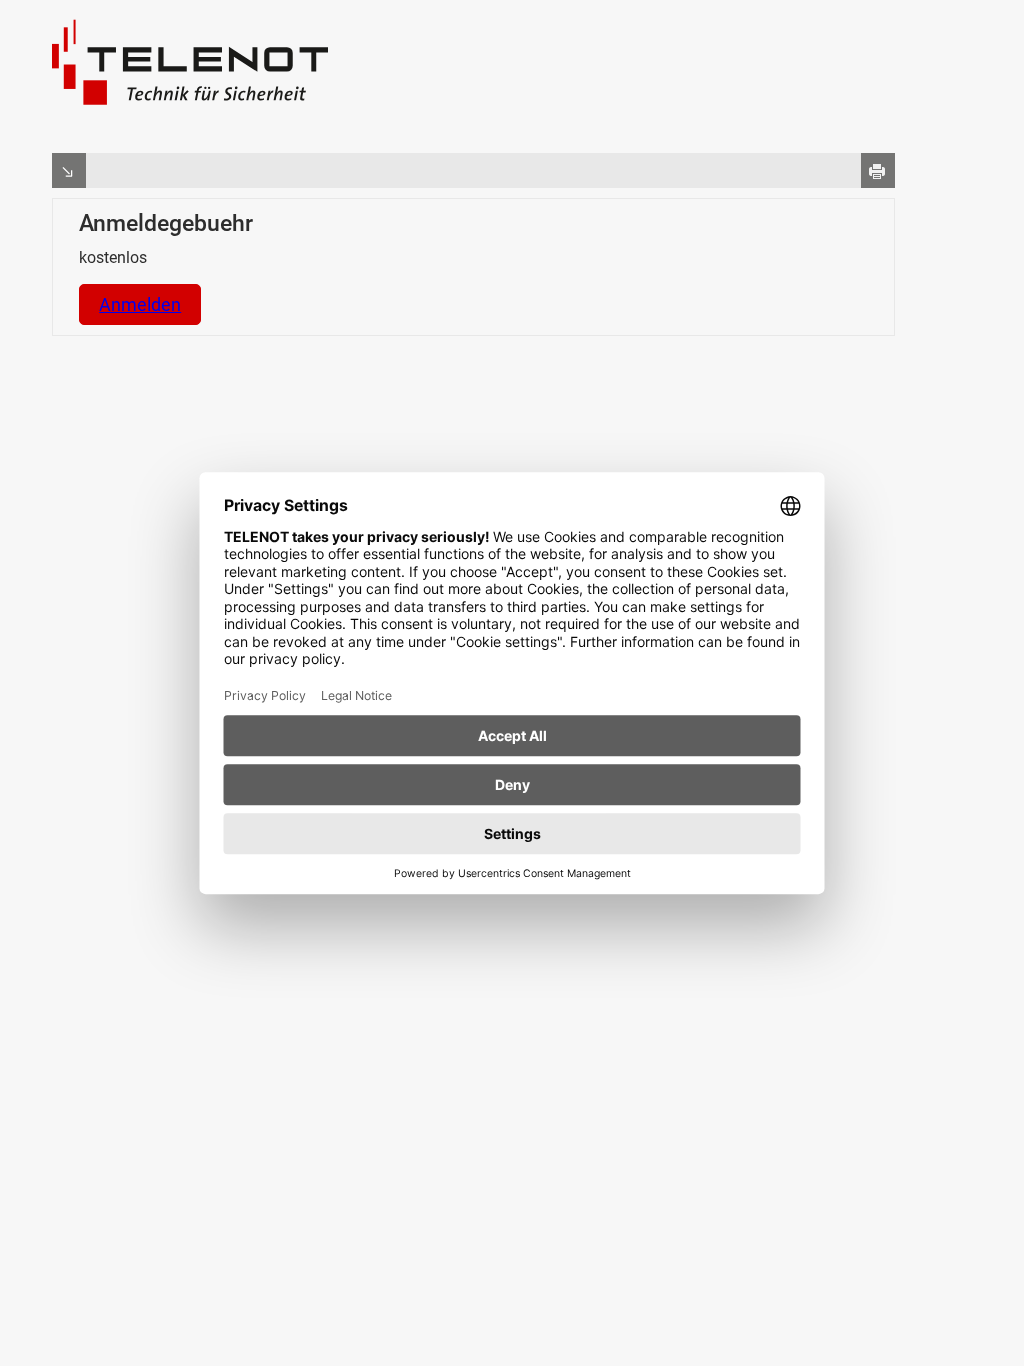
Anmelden (140, 304)
